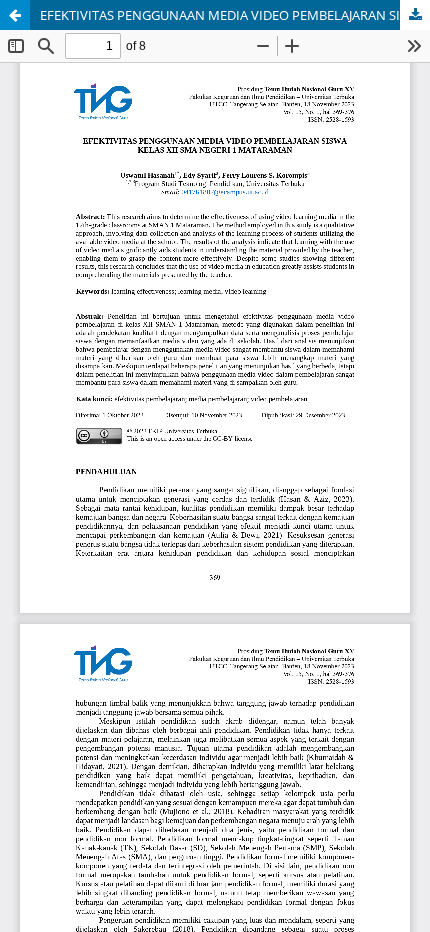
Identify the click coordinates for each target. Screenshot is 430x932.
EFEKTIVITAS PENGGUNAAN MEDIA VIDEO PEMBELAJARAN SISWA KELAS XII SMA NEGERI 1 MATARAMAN (235, 15)
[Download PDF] (415, 15)
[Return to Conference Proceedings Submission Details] (15, 15)
